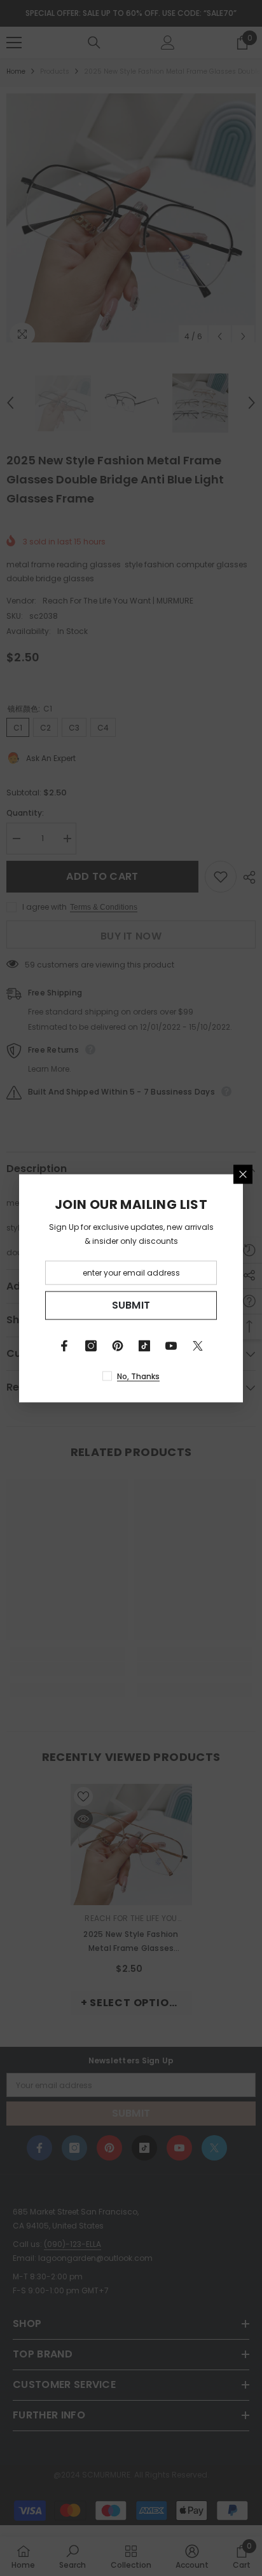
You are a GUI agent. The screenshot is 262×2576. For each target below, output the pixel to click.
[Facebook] (64, 1345)
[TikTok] (144, 1345)
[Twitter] (198, 1345)
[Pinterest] (118, 1345)
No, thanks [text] (138, 1376)
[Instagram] (91, 1345)
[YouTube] (171, 1345)
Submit (131, 1305)
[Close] (243, 1174)
